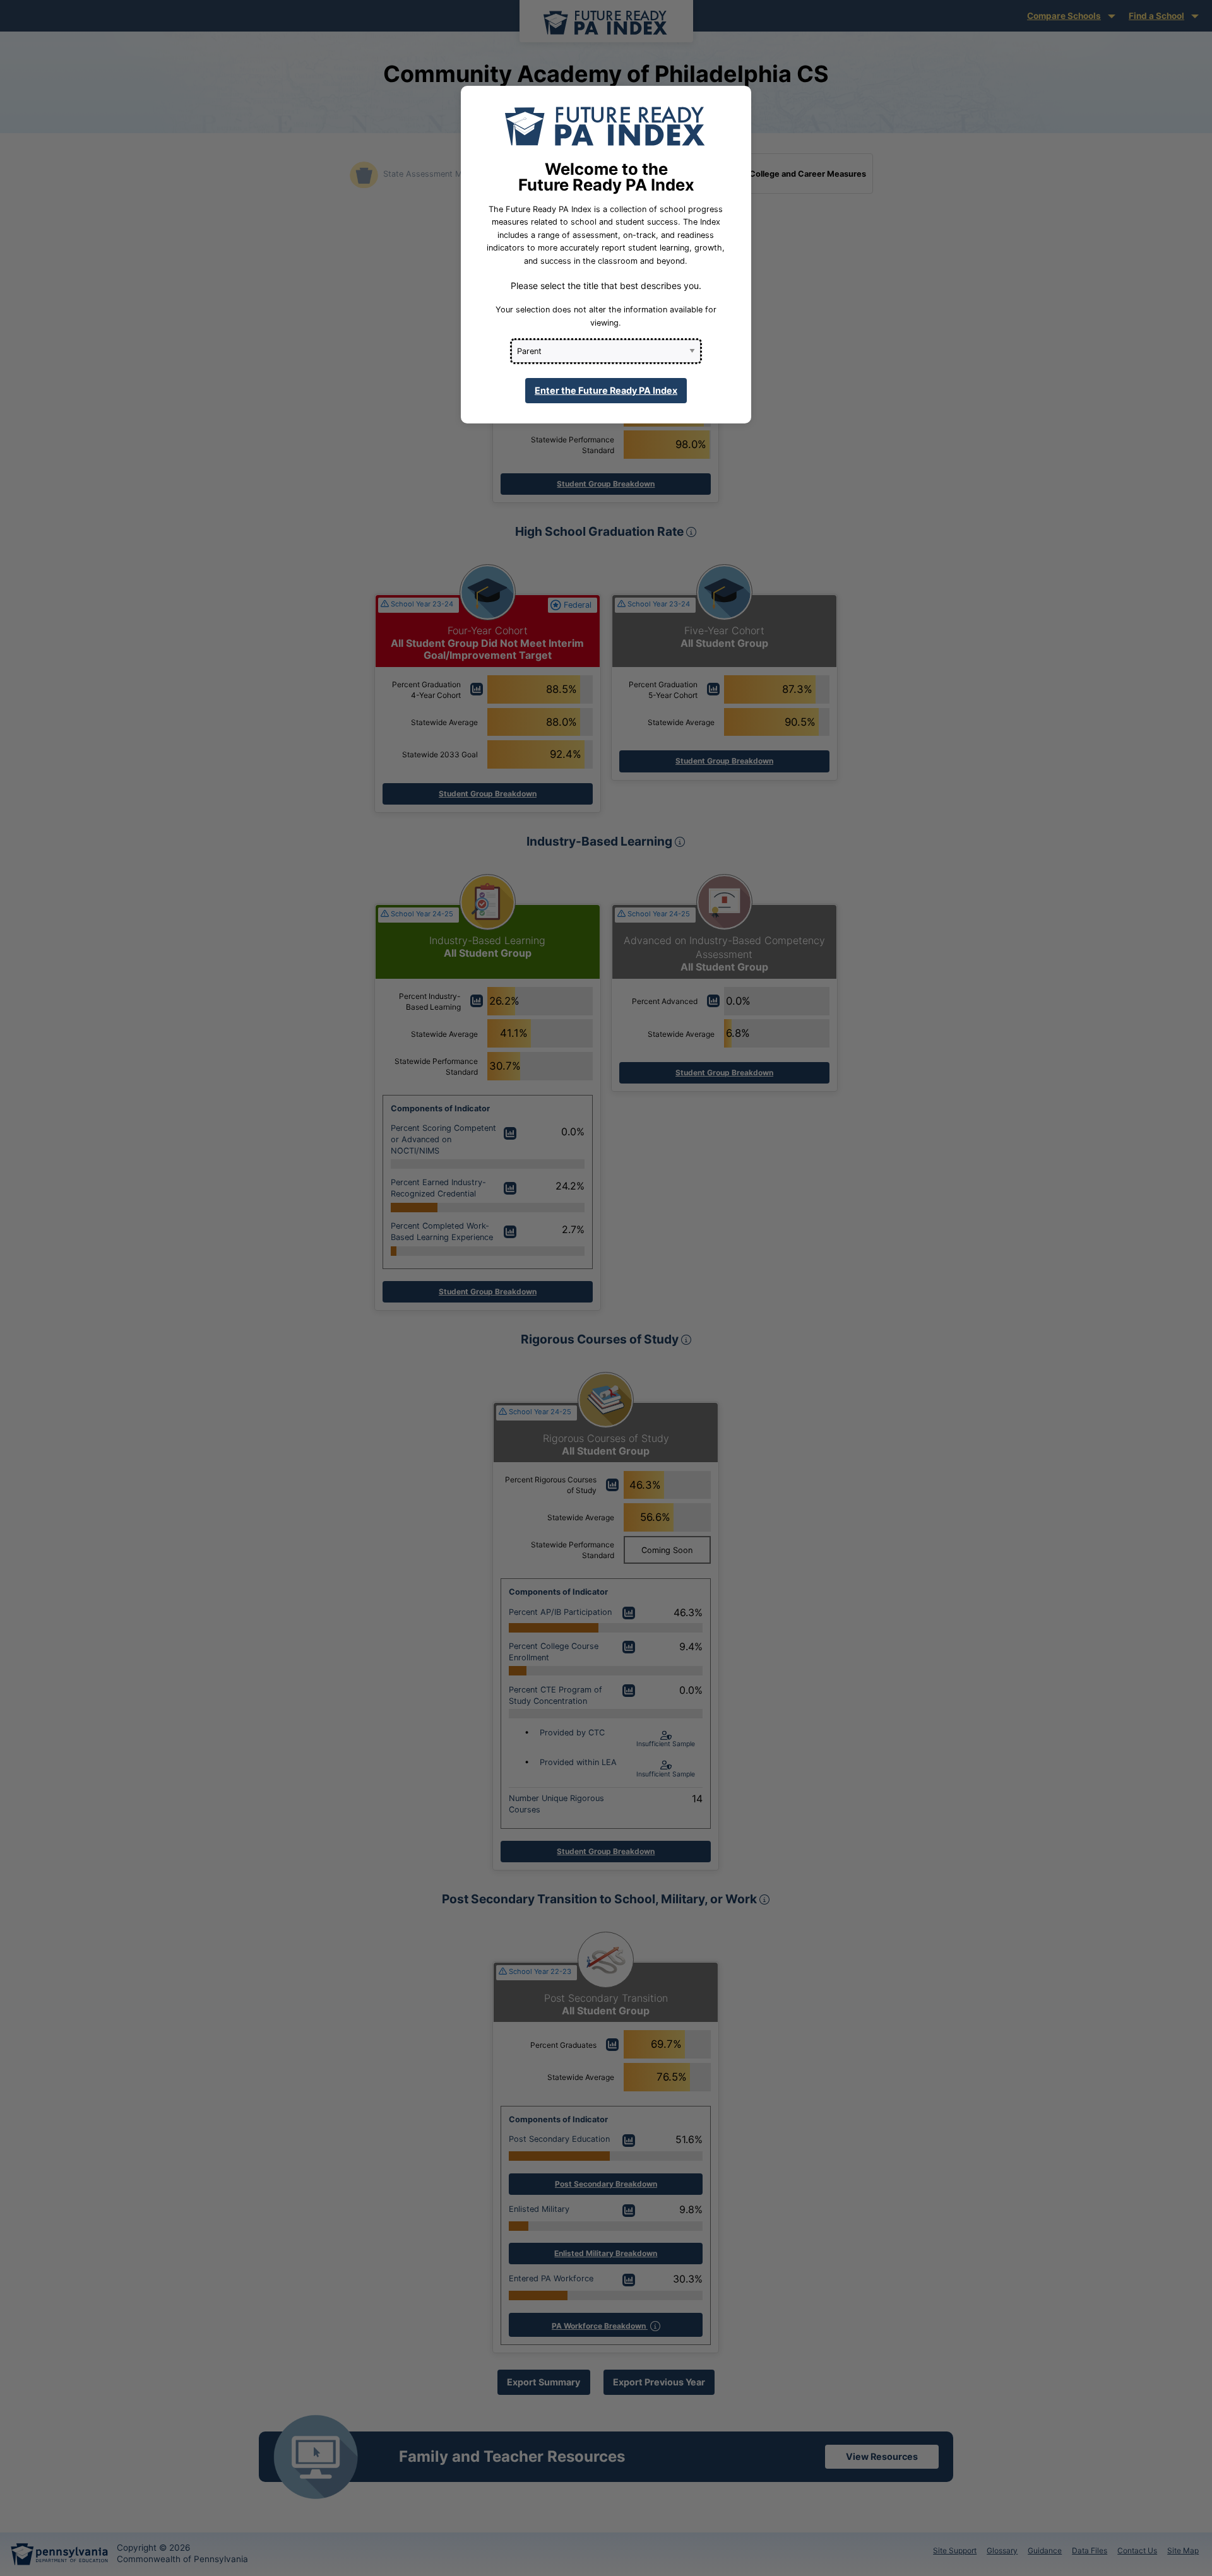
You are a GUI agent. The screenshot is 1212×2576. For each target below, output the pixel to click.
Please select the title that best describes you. (606, 286)
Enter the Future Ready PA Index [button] (606, 390)
